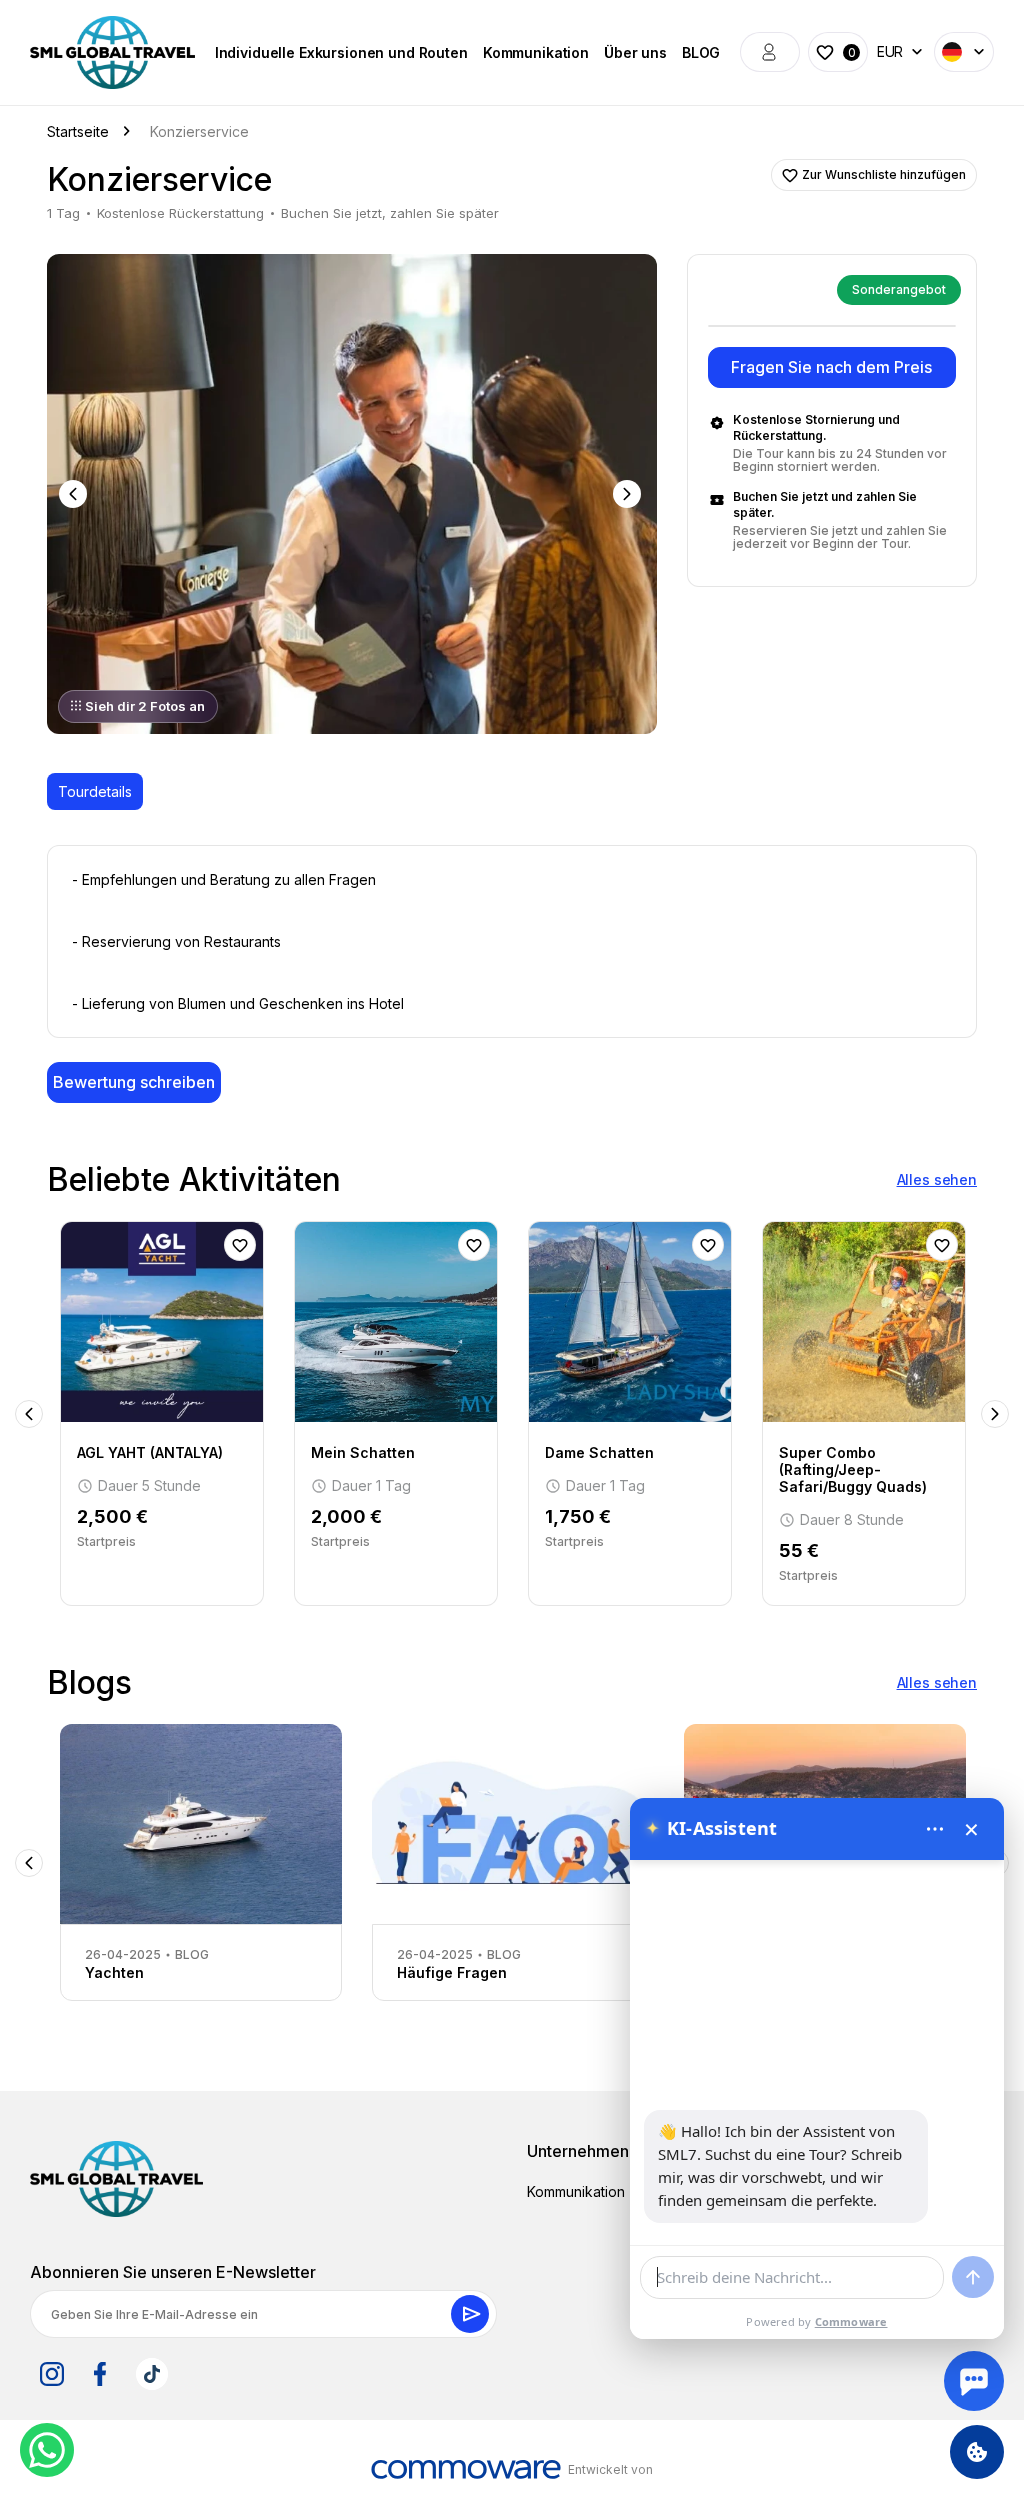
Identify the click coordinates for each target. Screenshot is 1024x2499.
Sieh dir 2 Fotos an (145, 706)
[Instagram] (52, 2374)
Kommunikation (536, 52)
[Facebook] (100, 2374)
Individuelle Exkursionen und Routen (341, 52)
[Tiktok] (152, 2374)
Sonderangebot (899, 289)
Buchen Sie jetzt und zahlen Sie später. (825, 504)
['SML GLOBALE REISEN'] (112, 52)
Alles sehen (937, 1179)
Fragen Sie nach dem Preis (831, 367)
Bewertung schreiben (134, 1082)
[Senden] (973, 2277)
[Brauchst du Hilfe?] (974, 2381)
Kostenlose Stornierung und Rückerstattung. (816, 427)
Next (629, 494)
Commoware (851, 2321)
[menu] (935, 1829)
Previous (75, 494)
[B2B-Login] (770, 52)
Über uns (635, 52)
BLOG (701, 52)
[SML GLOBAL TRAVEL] (116, 2179)
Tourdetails (95, 791)
